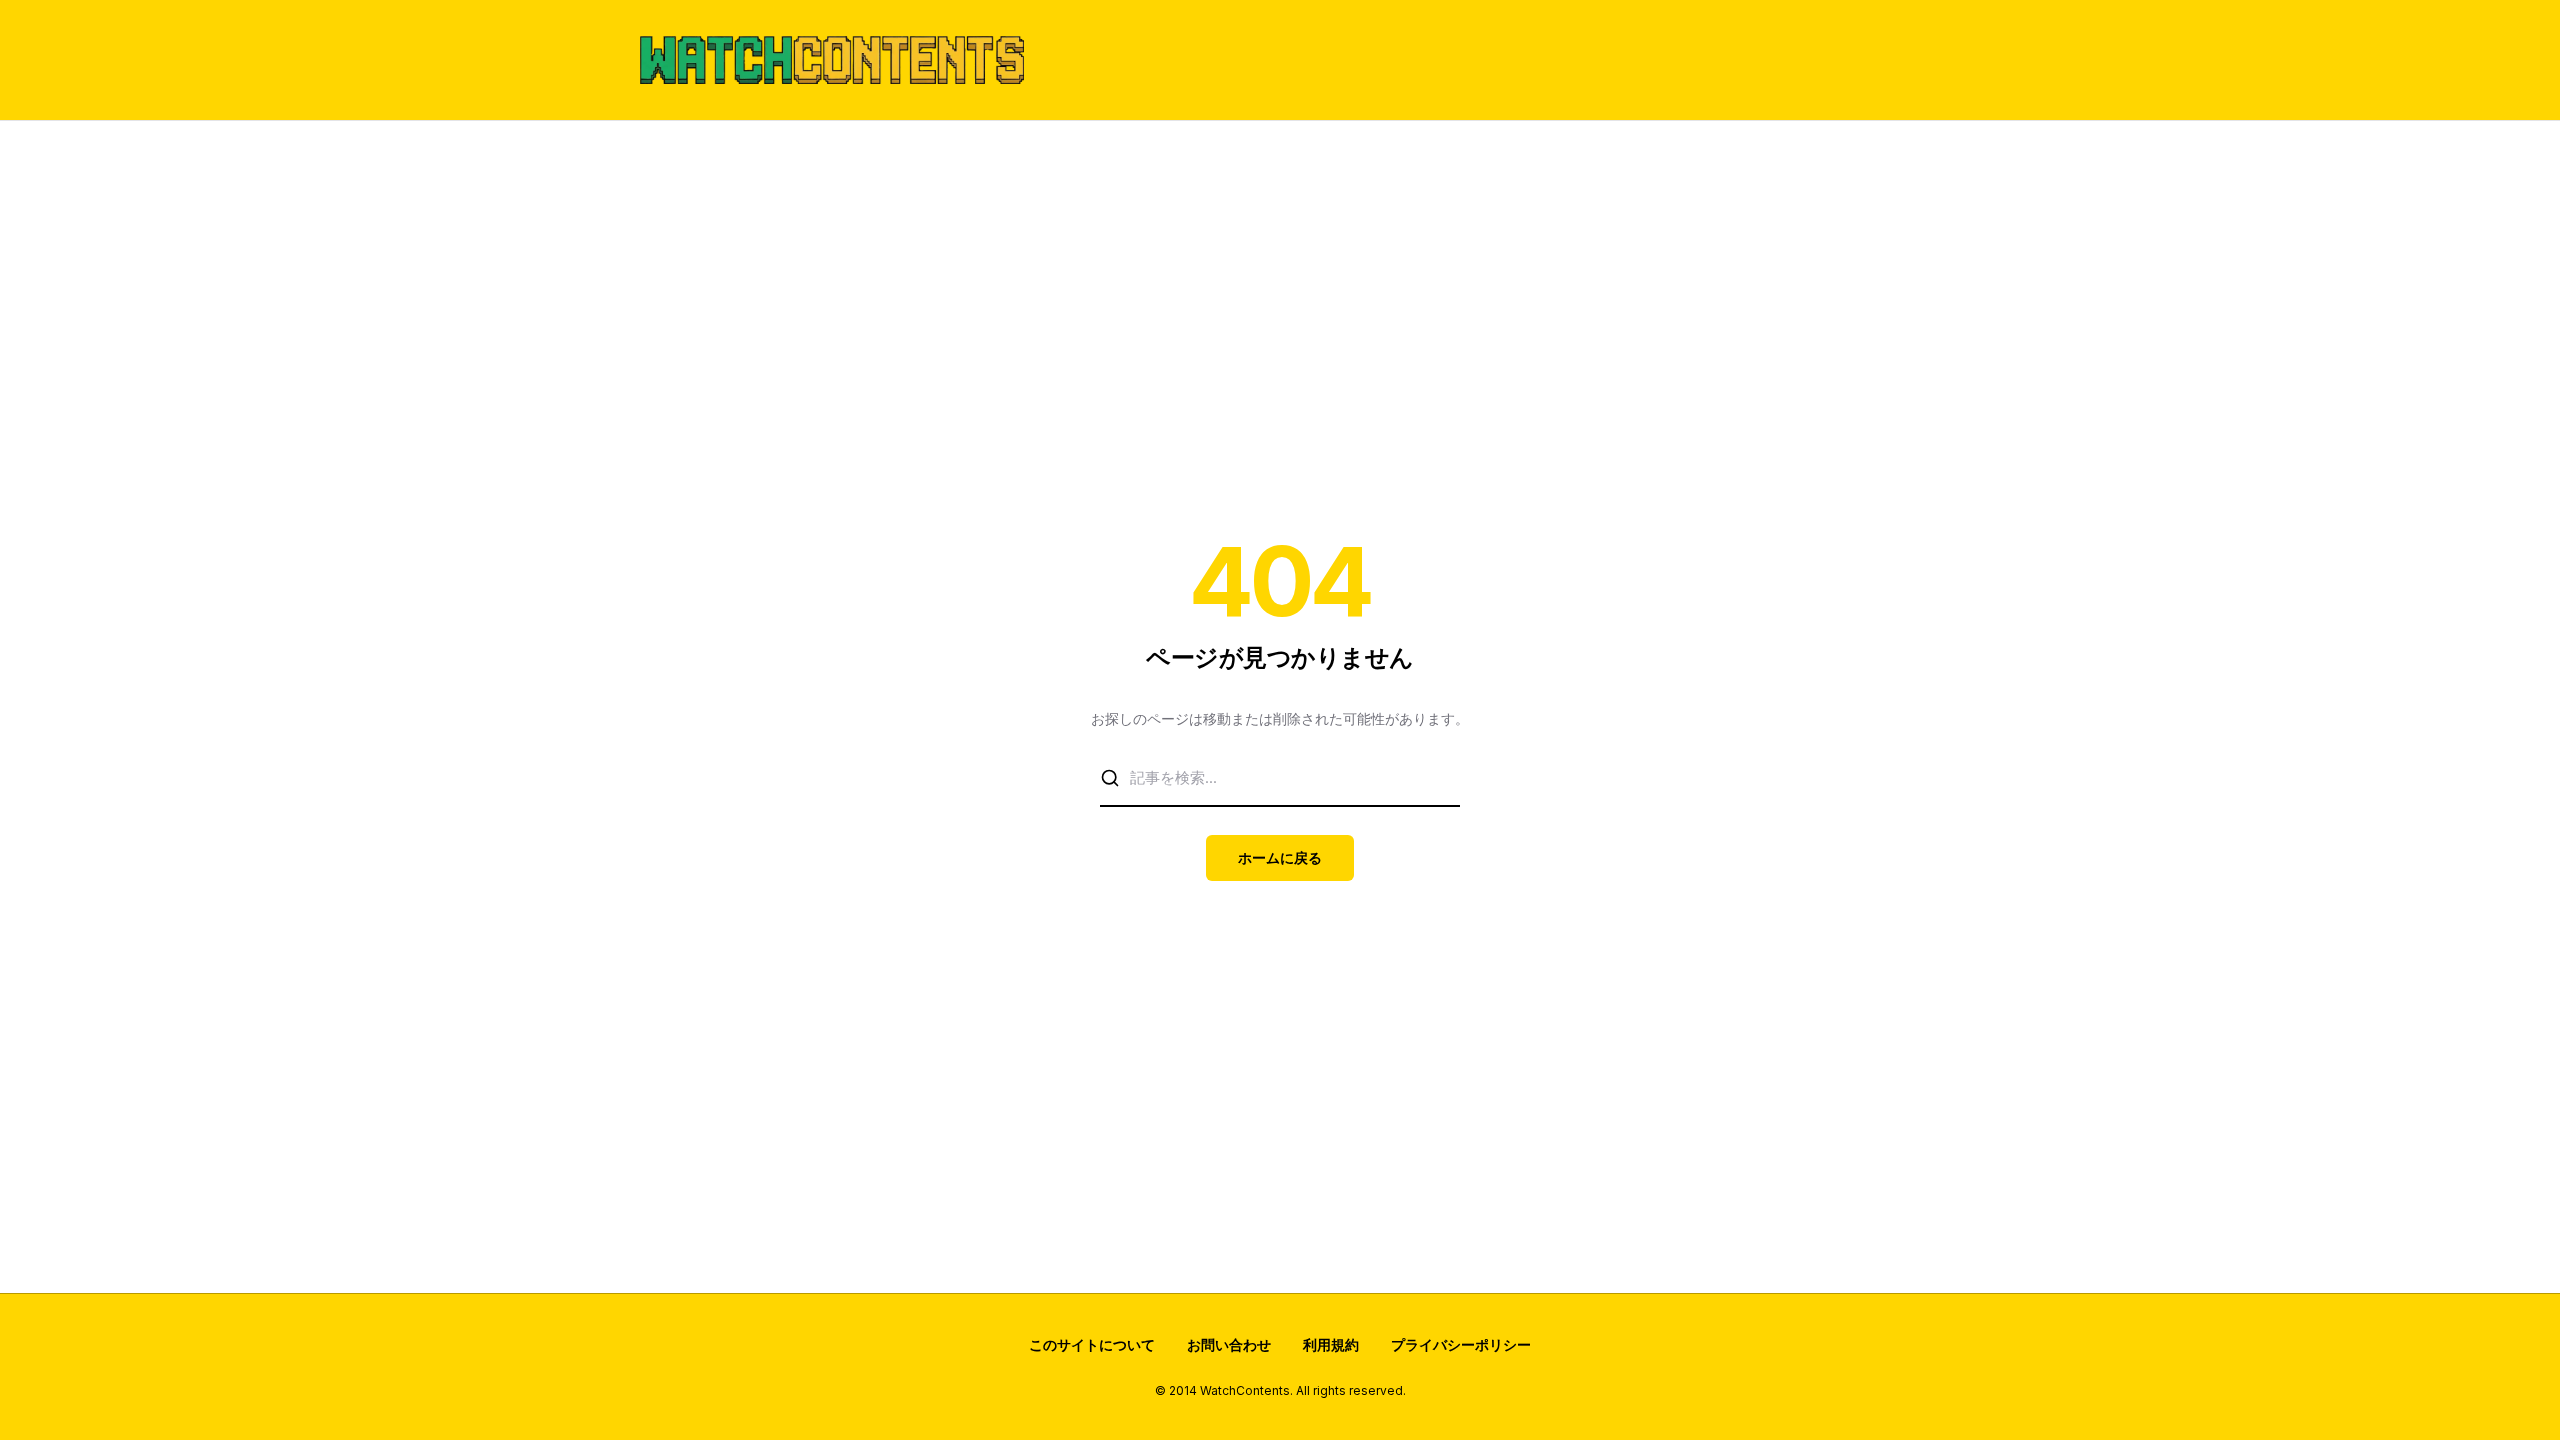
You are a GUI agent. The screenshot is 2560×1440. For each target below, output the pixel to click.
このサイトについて (1092, 1344)
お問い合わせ (1229, 1344)
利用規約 (1331, 1344)
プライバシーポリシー (1461, 1344)
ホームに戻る (1280, 857)
